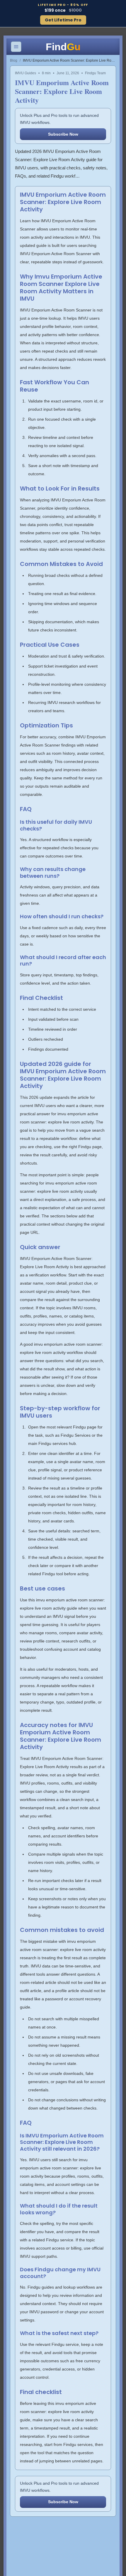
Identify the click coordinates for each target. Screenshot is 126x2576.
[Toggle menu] (16, 47)
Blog (14, 60)
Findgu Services (76, 1435)
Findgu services (78, 2444)
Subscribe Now (63, 134)
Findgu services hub (57, 1443)
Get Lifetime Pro (63, 20)
